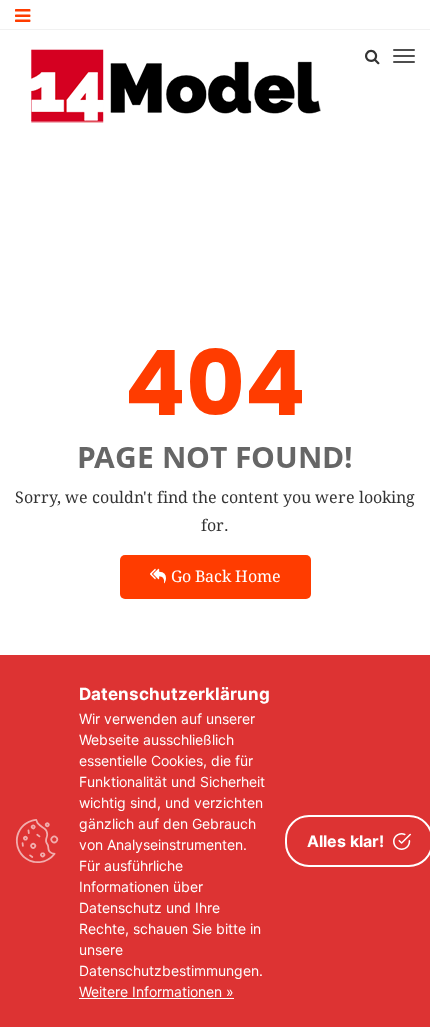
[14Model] (177, 85)
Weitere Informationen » (156, 991)
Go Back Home (226, 576)
